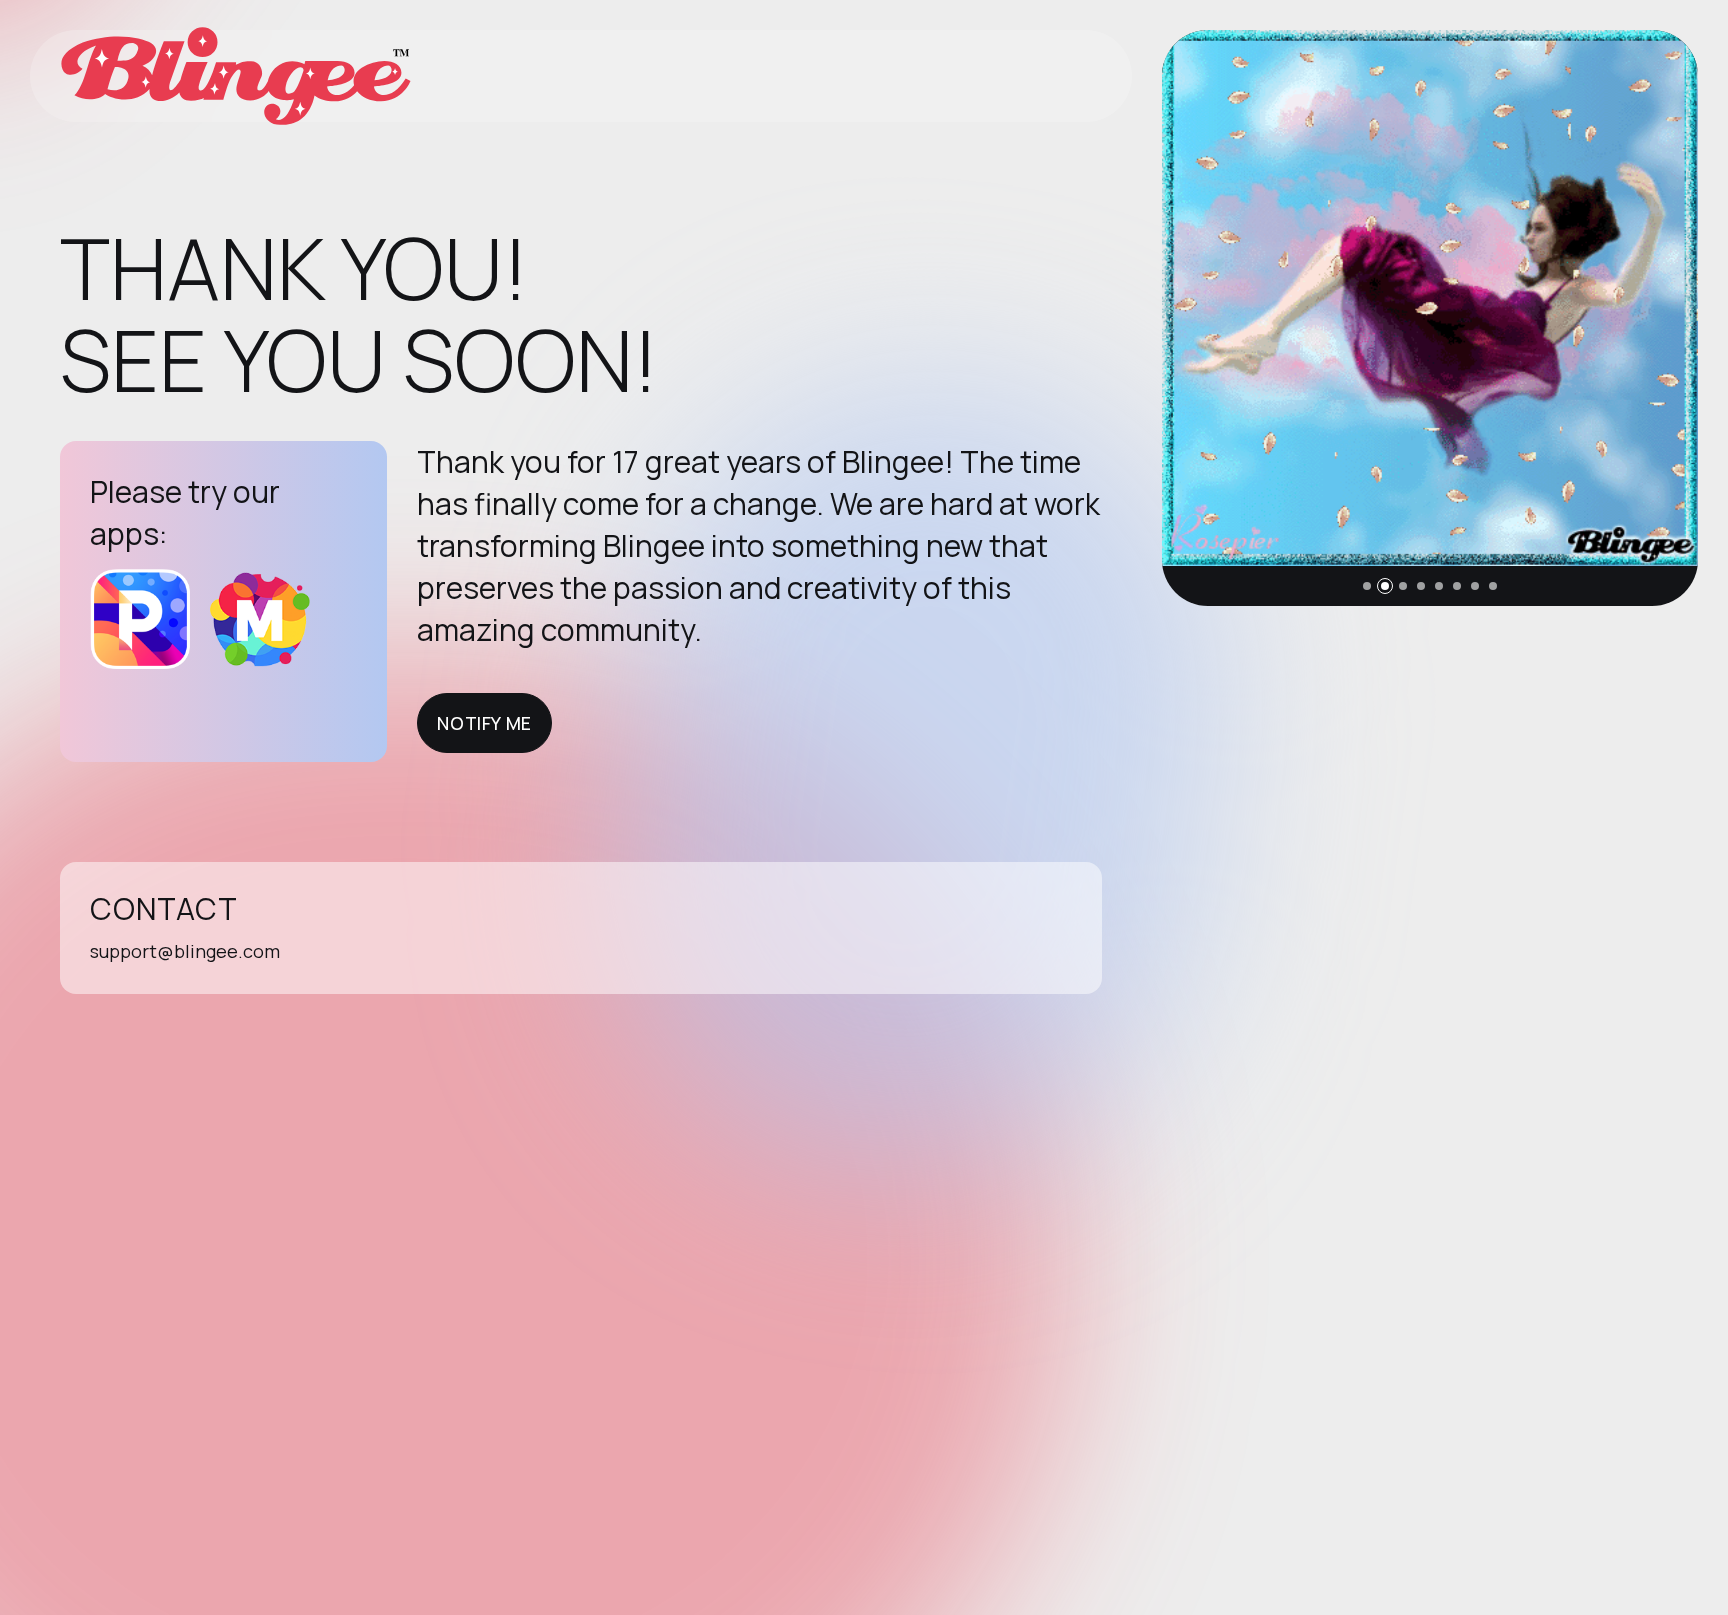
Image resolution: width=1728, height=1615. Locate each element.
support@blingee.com (185, 951)
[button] (1367, 586)
